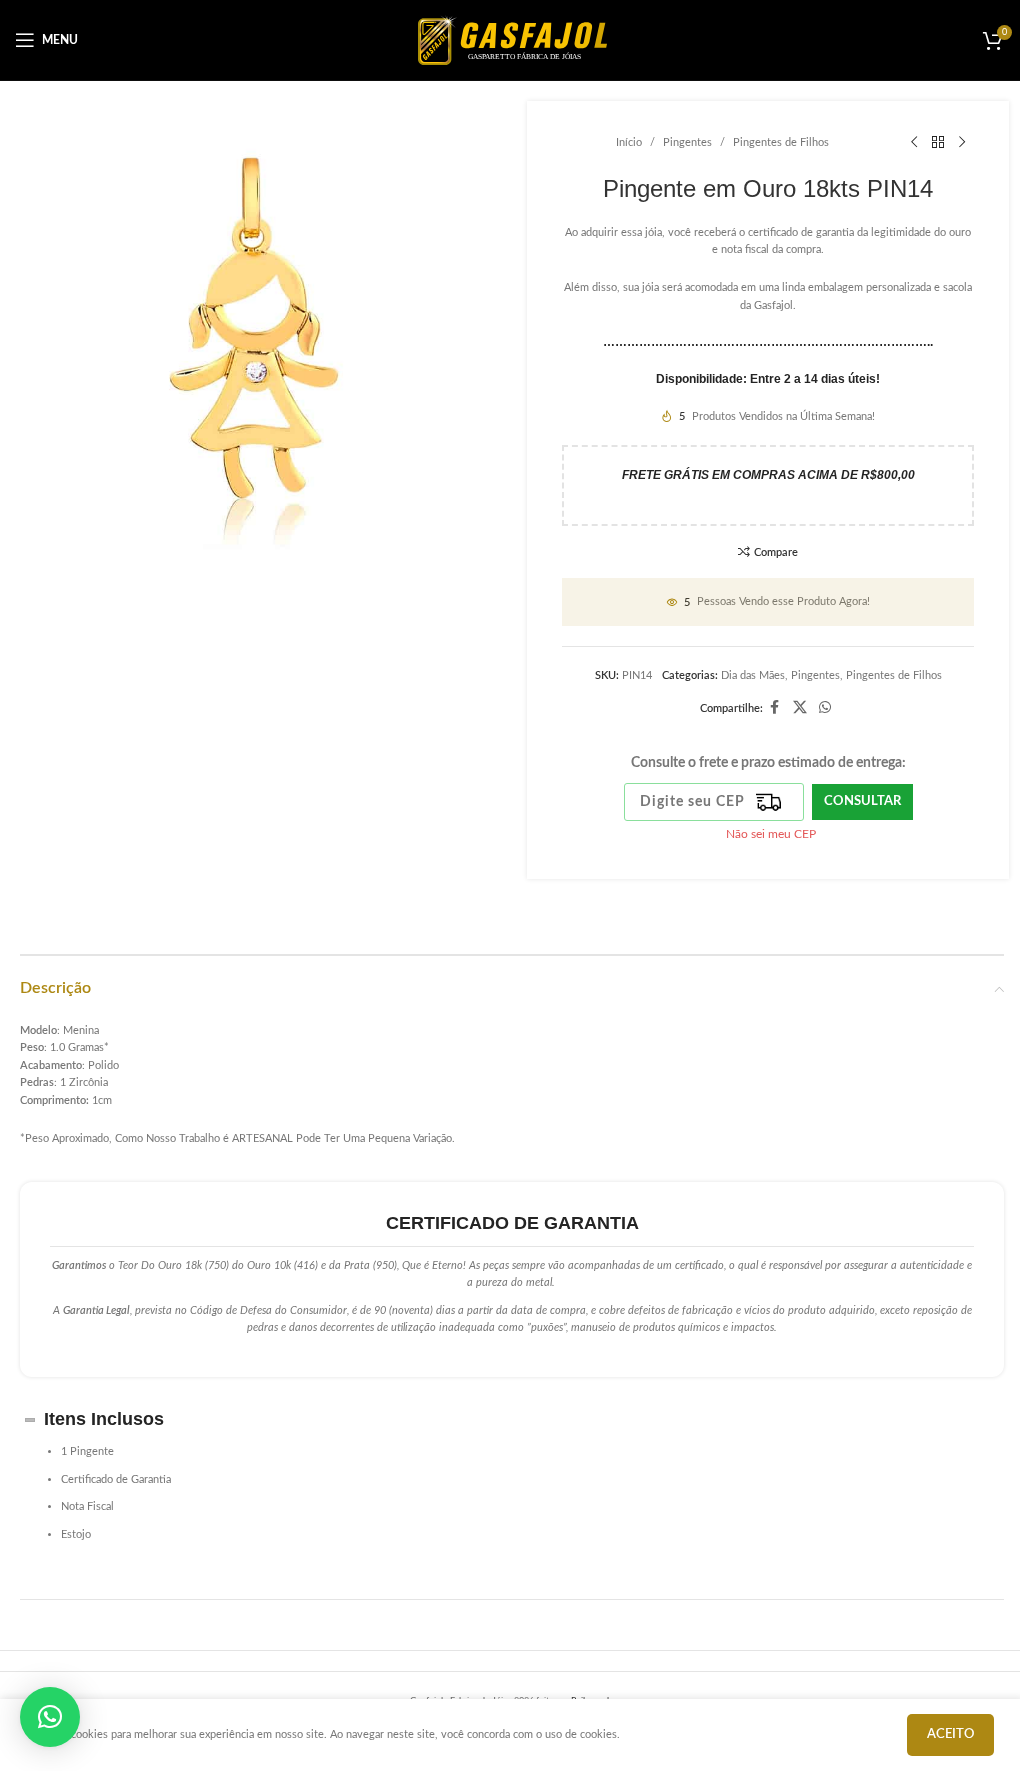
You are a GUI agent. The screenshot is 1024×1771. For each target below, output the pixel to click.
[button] (50, 1717)
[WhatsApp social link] (825, 708)
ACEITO (950, 1734)
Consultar (862, 801)
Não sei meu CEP (771, 834)
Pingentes (687, 142)
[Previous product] (914, 143)
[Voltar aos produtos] (938, 143)
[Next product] (962, 143)
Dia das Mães (753, 675)
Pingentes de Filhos (781, 142)
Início (629, 142)
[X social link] (800, 708)
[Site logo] (512, 39)
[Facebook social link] (775, 708)
